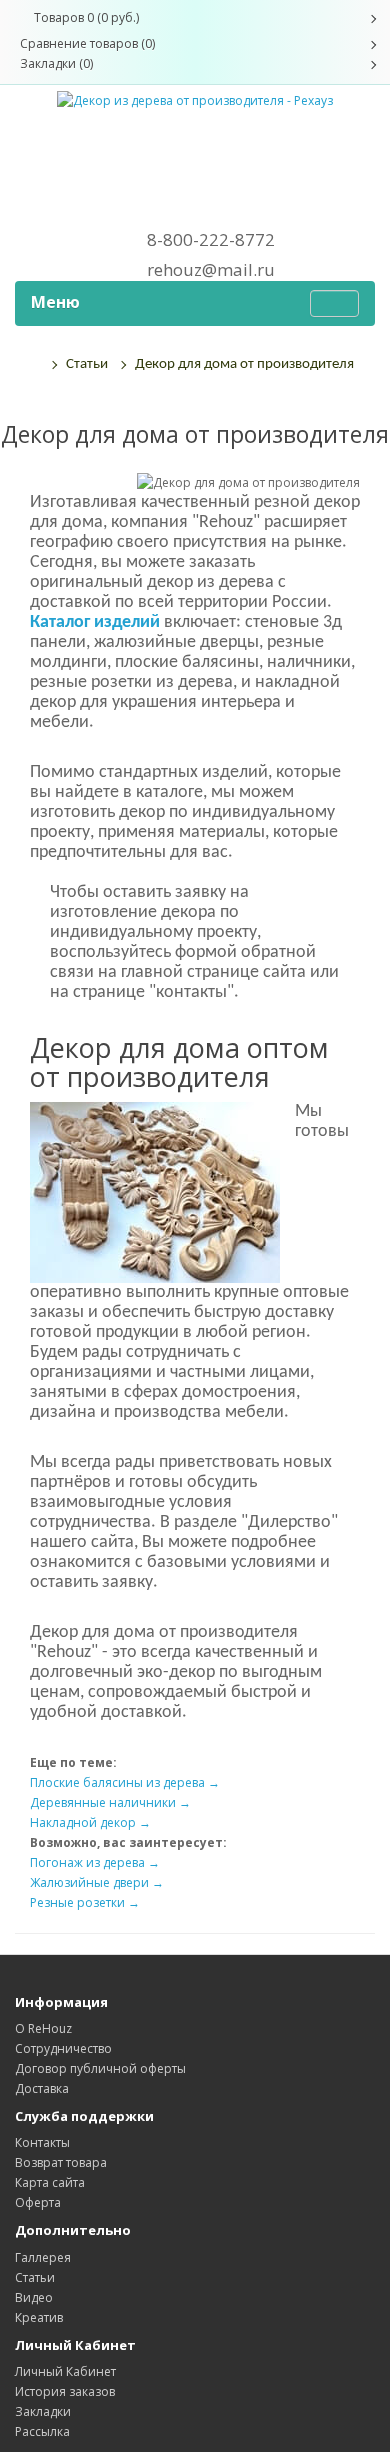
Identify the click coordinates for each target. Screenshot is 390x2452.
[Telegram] (195, 172)
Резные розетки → (85, 1902)
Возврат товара (61, 2162)
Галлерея (43, 2257)
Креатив (39, 2317)
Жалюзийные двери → (97, 1882)
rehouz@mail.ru (211, 270)
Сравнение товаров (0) (87, 43)
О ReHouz (43, 2028)
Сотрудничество (63, 2048)
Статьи (87, 364)
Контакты (42, 2142)
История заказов (65, 2391)
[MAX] (195, 206)
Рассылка (42, 2431)
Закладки (43, 2411)
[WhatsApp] (195, 138)
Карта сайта (50, 2182)
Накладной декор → (90, 1822)
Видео (34, 2297)
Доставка (42, 2088)
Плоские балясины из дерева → (125, 1782)
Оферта (38, 2202)
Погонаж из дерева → (95, 1862)
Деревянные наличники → (110, 1802)
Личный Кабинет (65, 2371)
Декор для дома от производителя (244, 364)
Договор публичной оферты (100, 2068)
